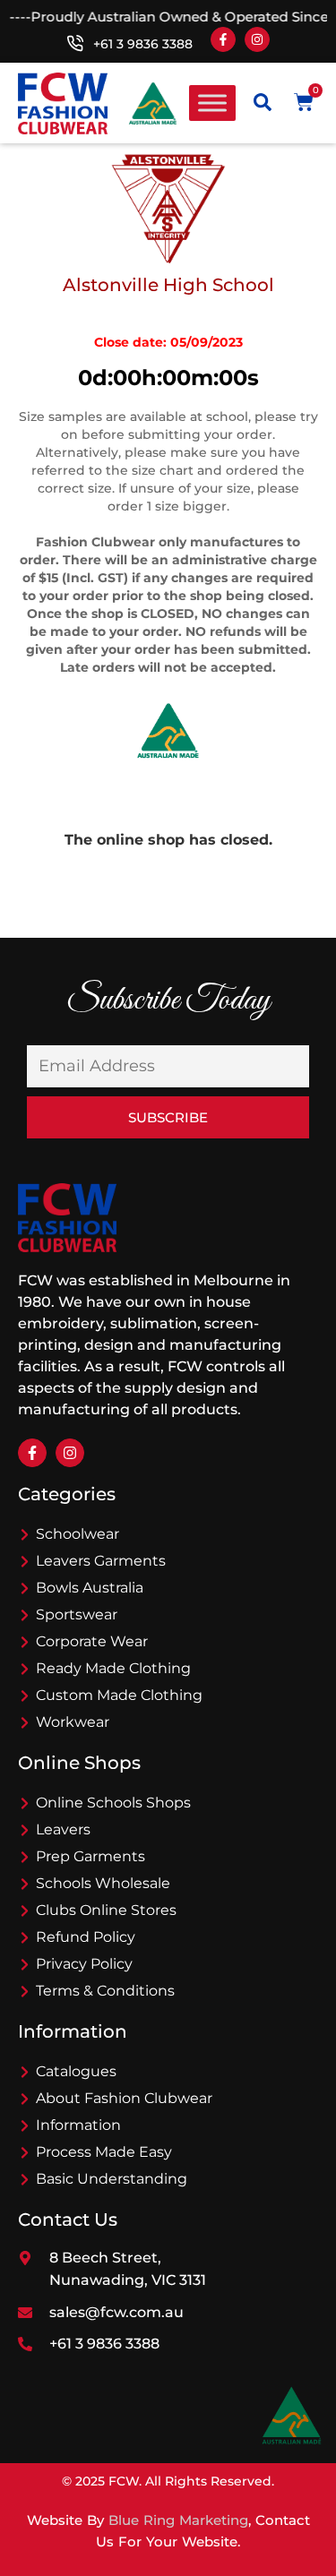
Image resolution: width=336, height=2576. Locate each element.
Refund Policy (86, 1937)
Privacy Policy (84, 1964)
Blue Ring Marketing (178, 2520)
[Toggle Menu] (212, 103)
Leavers (63, 1829)
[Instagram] (257, 39)
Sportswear (77, 1614)
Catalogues (76, 2071)
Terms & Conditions (105, 1991)
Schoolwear (78, 1534)
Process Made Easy (104, 2152)
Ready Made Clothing (113, 1668)
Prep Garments (90, 1856)
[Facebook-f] (223, 39)
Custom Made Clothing (119, 1695)
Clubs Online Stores (106, 1910)
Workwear (73, 1722)
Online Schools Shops (113, 1803)
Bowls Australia (90, 1588)
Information (78, 2125)
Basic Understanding (112, 2179)
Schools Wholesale (103, 1883)
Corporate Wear (92, 1641)
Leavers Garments (101, 1561)
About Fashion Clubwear (124, 2098)
